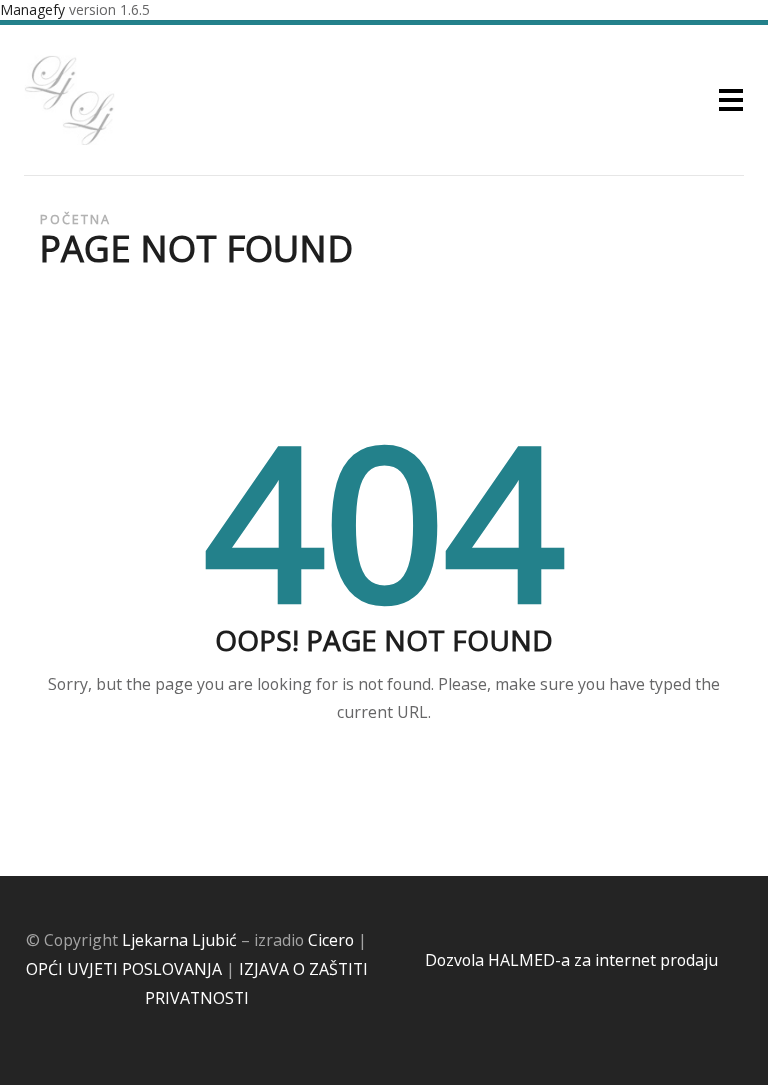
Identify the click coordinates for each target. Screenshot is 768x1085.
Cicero (331, 940)
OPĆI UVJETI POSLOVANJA (124, 969)
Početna (75, 219)
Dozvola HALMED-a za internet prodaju (571, 960)
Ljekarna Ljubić (179, 940)
